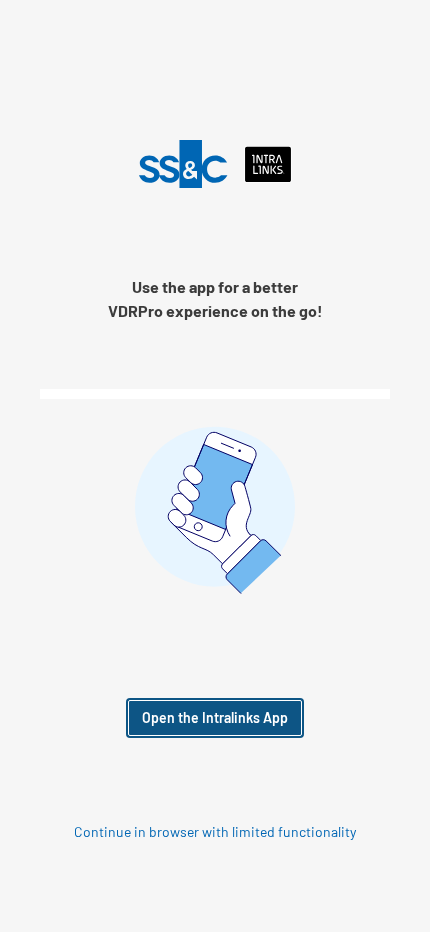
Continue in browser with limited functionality (215, 832)
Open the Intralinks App (215, 717)
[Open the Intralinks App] (215, 164)
